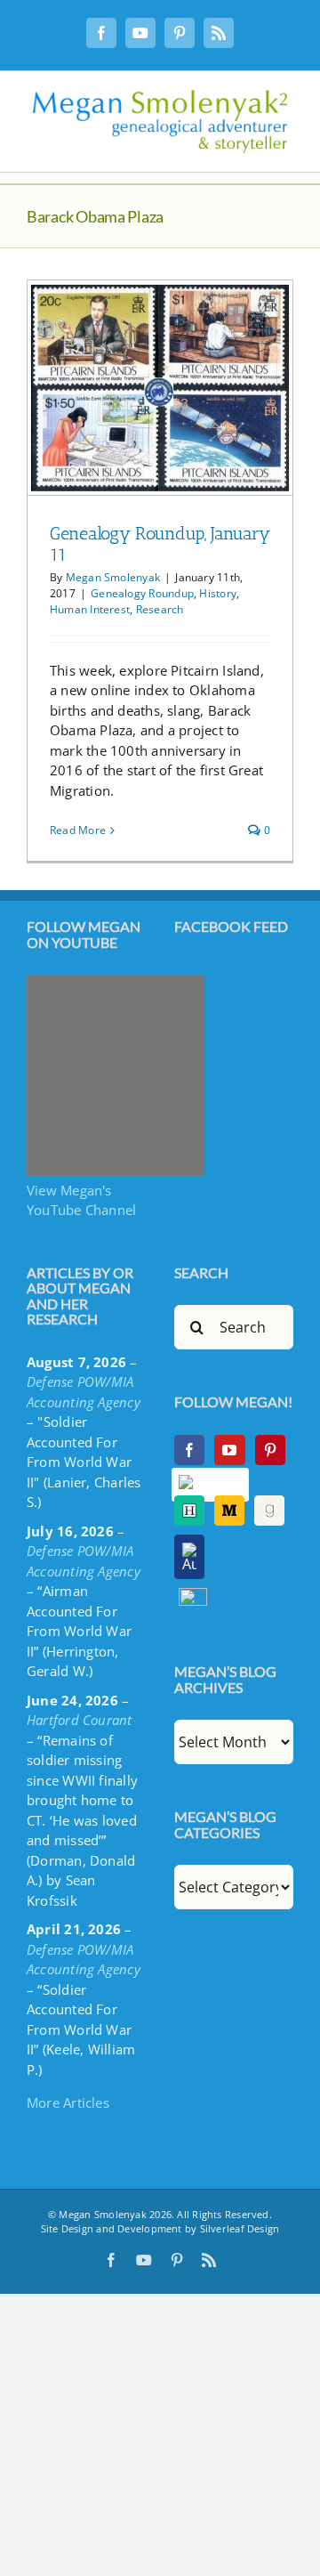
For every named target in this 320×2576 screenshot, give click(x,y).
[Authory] (189, 1557)
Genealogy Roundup (142, 593)
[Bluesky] (211, 1485)
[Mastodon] (193, 1598)
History (218, 593)
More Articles (68, 2102)
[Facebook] (189, 1450)
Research (160, 609)
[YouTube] (229, 1450)
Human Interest (90, 609)
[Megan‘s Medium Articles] (229, 1511)
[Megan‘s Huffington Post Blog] (189, 1511)
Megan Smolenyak (113, 577)
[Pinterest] (270, 1450)
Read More (78, 830)
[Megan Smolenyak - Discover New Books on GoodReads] (269, 1511)
